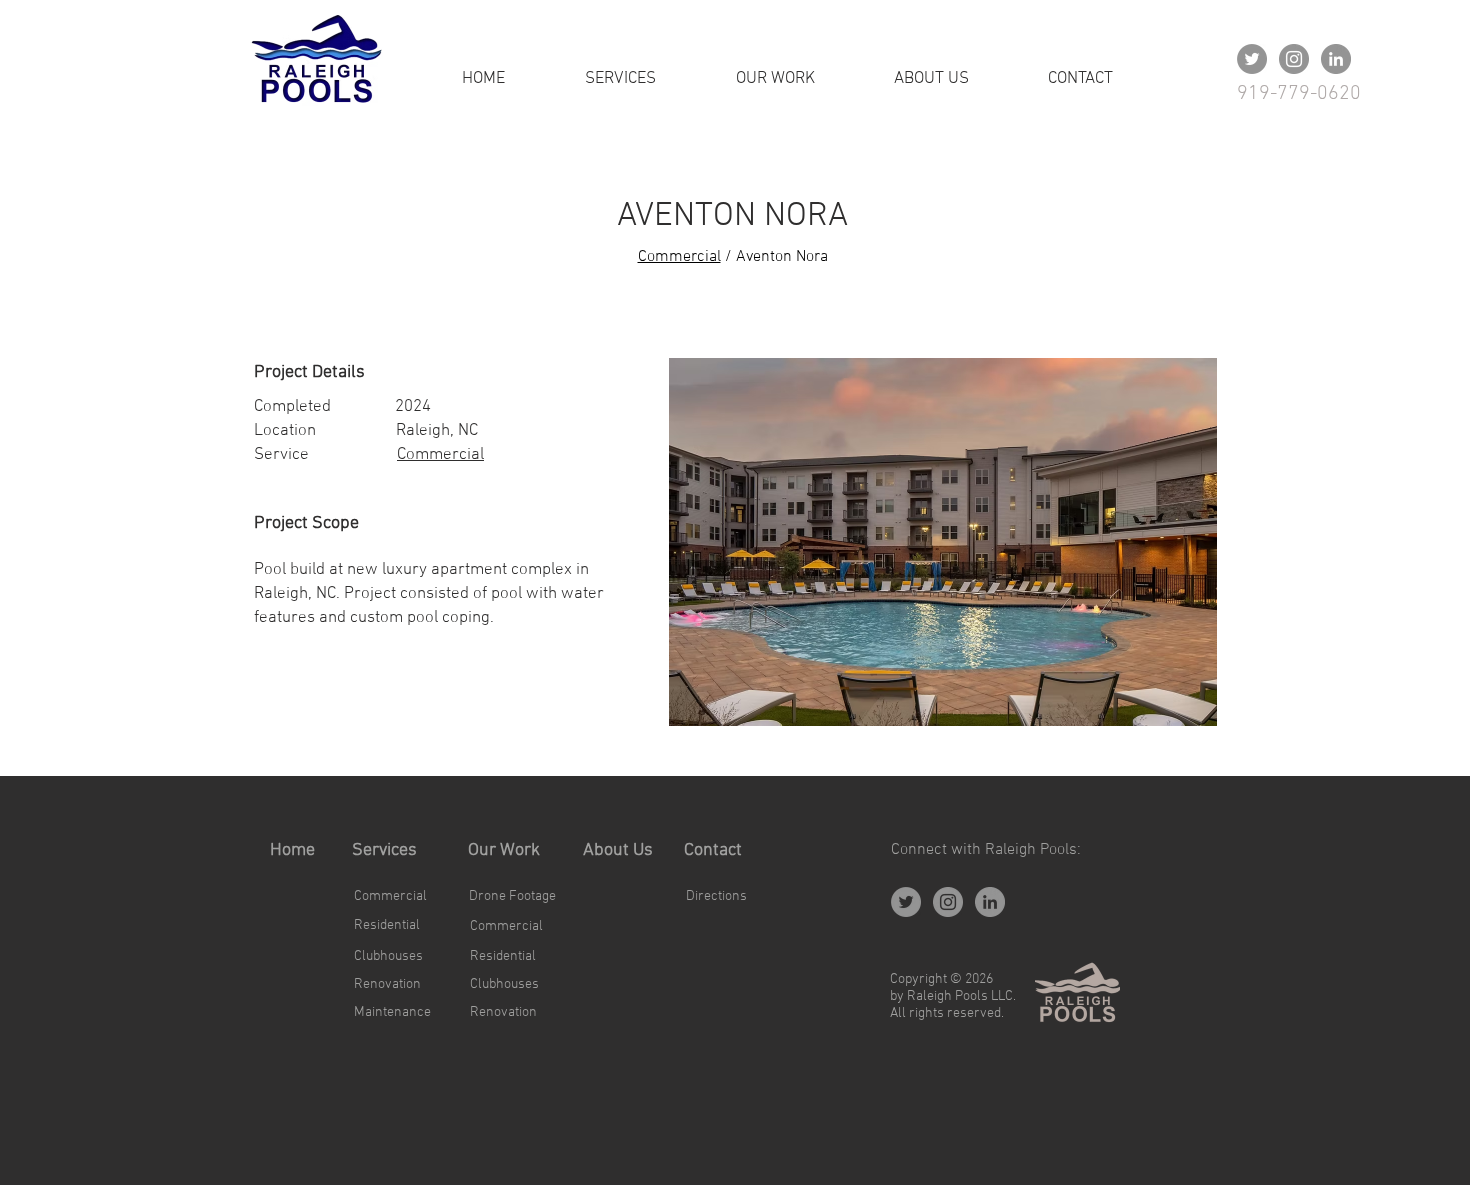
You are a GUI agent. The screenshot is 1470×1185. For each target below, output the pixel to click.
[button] (943, 542)
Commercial (679, 257)
